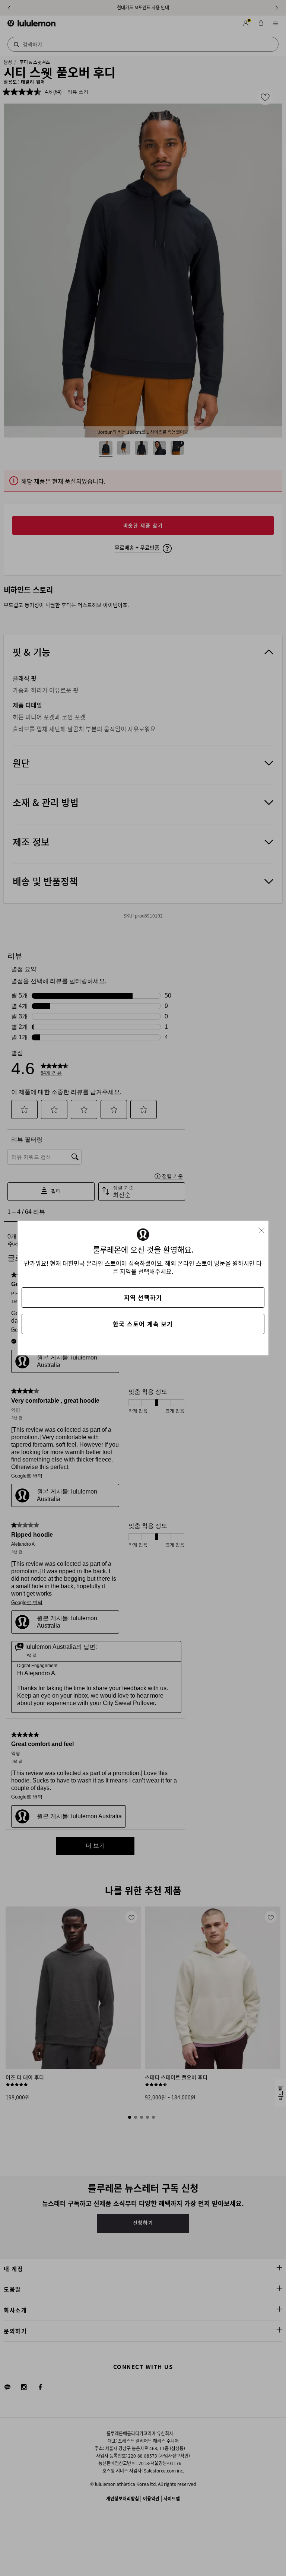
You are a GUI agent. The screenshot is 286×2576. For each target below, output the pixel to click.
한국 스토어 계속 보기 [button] (143, 1324)
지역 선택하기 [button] (143, 1297)
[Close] (264, 1228)
